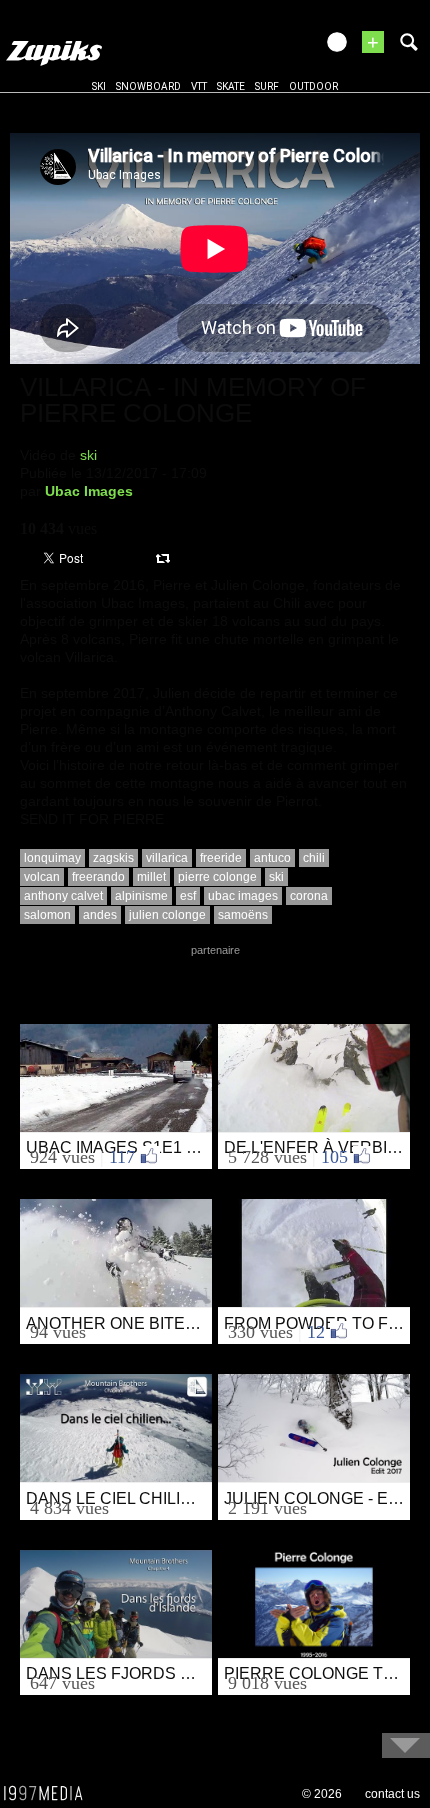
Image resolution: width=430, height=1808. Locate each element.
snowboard (148, 86)
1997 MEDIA (49, 1794)
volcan (42, 877)
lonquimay (52, 858)
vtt (199, 86)
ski (99, 86)
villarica (167, 858)
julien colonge (167, 915)
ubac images (243, 896)
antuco (272, 858)
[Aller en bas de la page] (406, 1745)
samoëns (243, 915)
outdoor (313, 86)
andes (100, 915)
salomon (47, 915)
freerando (98, 877)
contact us (392, 1794)
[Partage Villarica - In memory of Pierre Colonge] (166, 557)
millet (151, 877)
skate (231, 86)
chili (314, 858)
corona (309, 896)
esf (188, 896)
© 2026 (322, 1794)
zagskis (113, 858)
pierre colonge (217, 877)
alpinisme (141, 896)
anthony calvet (63, 896)
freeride (221, 858)
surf (267, 86)
